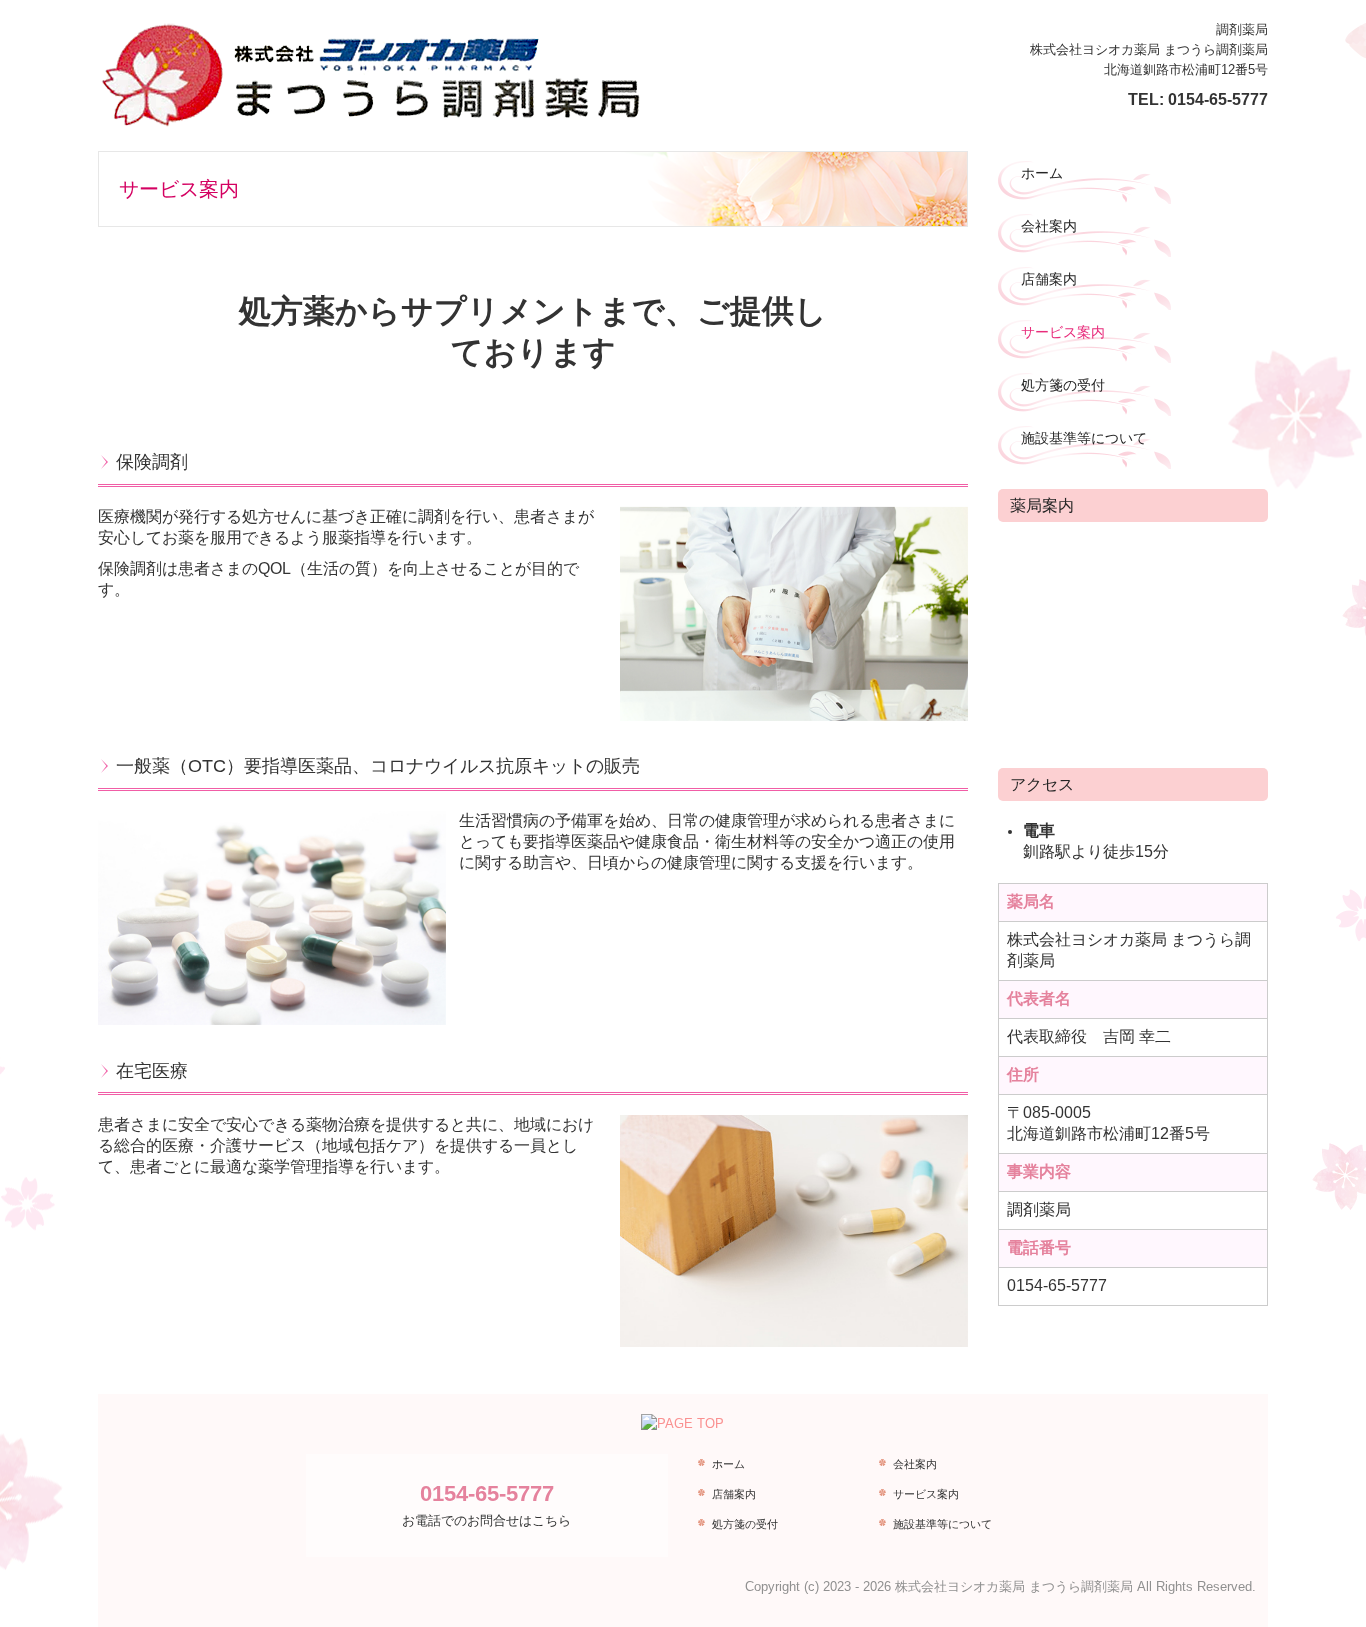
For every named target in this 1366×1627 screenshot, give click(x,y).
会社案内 (1049, 226)
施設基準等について (1084, 438)
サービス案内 (1063, 332)
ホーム (1042, 173)
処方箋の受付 (1063, 385)
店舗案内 (1049, 279)
